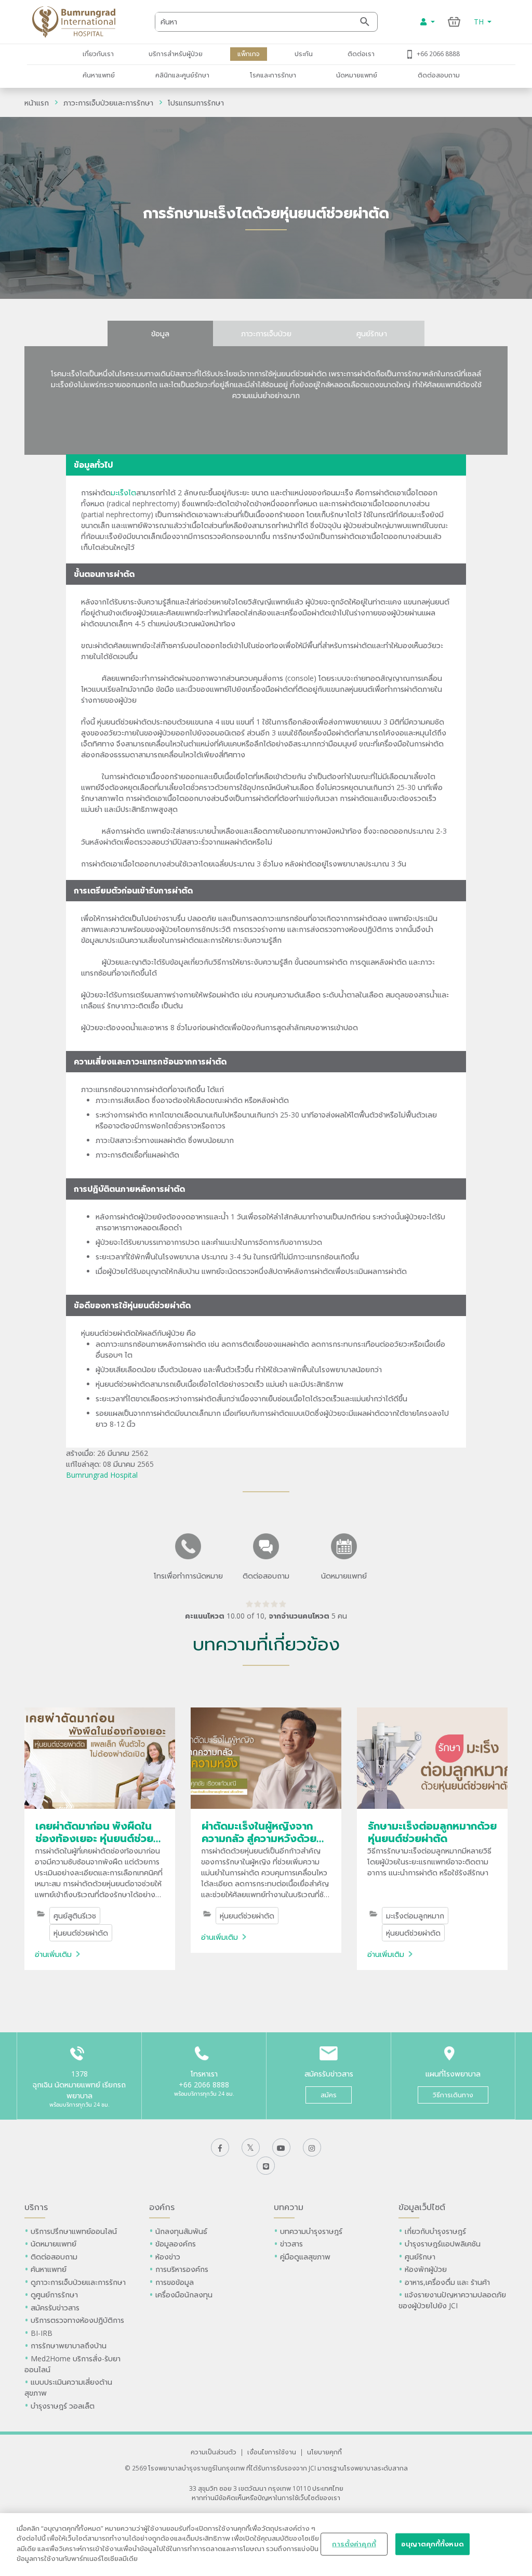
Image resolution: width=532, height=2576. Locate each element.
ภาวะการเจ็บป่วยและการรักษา (108, 103)
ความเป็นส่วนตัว (214, 2452)
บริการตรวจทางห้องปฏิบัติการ (77, 2320)
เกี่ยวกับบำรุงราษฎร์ (435, 2231)
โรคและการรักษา (273, 75)
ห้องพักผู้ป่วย (426, 2269)
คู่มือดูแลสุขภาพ (305, 2257)
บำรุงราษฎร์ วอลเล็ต (63, 2406)
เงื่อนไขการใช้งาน (272, 2452)
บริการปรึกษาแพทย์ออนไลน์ (75, 2231)
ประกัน (304, 54)
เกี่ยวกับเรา (98, 54)
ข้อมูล (160, 333)
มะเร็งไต (123, 492)
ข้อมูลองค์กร (176, 2244)
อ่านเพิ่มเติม (53, 1954)
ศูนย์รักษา (372, 333)
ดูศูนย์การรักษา (54, 2295)
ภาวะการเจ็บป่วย (266, 333)
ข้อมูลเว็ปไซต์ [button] (422, 2207)
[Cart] (454, 22)
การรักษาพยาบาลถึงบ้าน (70, 2345)
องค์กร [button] (162, 2207)
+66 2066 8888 (438, 54)
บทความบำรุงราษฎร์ (311, 2231)
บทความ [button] (289, 2207)
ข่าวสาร (291, 2244)
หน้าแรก (37, 103)
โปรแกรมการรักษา (196, 103)
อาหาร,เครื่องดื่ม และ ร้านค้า (447, 2282)
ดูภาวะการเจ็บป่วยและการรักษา (78, 2282)
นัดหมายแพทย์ (357, 75)
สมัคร (329, 2095)
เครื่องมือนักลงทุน (184, 2295)
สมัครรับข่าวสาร (55, 2308)
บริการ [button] (36, 2207)
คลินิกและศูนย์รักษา (182, 75)
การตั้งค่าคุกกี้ (354, 2544)
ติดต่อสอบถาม (439, 75)
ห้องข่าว (168, 2257)
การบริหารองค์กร (182, 2269)
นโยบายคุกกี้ (324, 2452)
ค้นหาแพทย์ (99, 75)
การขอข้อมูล (175, 2282)
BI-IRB (42, 2333)
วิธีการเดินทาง (453, 2095)
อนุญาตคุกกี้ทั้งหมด (433, 2544)
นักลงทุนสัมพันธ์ (181, 2231)
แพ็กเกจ (249, 54)
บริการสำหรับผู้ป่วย (176, 54)
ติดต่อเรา (361, 54)
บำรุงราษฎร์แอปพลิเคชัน (443, 2244)
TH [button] (480, 22)
